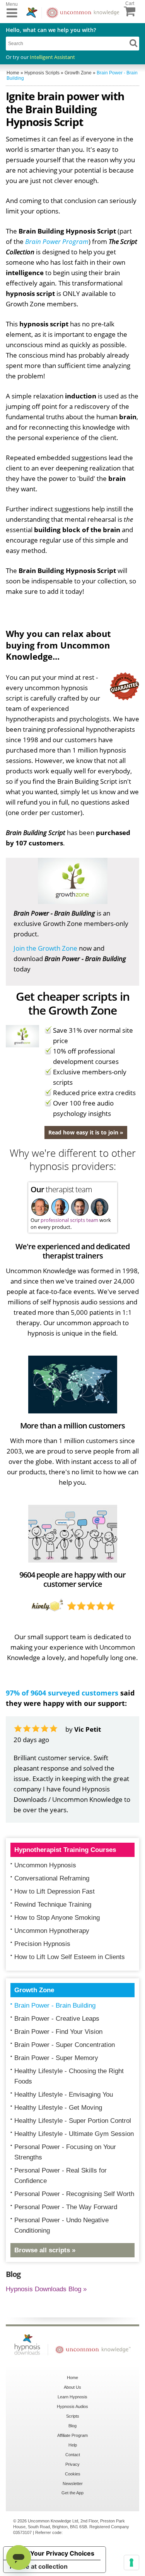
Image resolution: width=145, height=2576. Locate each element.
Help (73, 2445)
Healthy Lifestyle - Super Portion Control (73, 2121)
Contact (73, 2455)
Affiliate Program (72, 2435)
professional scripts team (69, 1220)
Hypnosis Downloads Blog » (46, 2289)
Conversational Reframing (52, 1878)
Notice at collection (39, 2566)
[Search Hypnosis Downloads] (133, 43)
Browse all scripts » (45, 2250)
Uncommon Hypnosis (45, 1865)
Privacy (72, 2464)
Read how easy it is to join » (86, 1132)
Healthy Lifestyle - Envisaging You (64, 2095)
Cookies (73, 2474)
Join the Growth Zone (45, 948)
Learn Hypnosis (72, 2397)
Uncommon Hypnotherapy (52, 1931)
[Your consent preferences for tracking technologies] (131, 2563)
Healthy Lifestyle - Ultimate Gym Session (74, 2134)
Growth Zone (34, 1990)
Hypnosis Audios (72, 2406)
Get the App (72, 2493)
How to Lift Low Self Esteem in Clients (70, 1957)
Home (72, 2378)
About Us (72, 2387)
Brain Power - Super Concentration (65, 2045)
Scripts (73, 2416)
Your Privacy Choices (62, 2553)
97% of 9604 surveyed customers (62, 1693)
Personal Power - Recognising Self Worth (74, 2194)
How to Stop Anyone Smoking (57, 1918)
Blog (72, 2426)
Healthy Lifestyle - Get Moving (58, 2108)
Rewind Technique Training (53, 1905)
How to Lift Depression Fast (55, 1891)
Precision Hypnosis (42, 1944)
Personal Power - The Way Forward (66, 2207)
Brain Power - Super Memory (56, 2058)
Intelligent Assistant (52, 57)
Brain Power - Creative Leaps (57, 2019)
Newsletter (73, 2484)
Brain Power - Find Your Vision (58, 2032)
